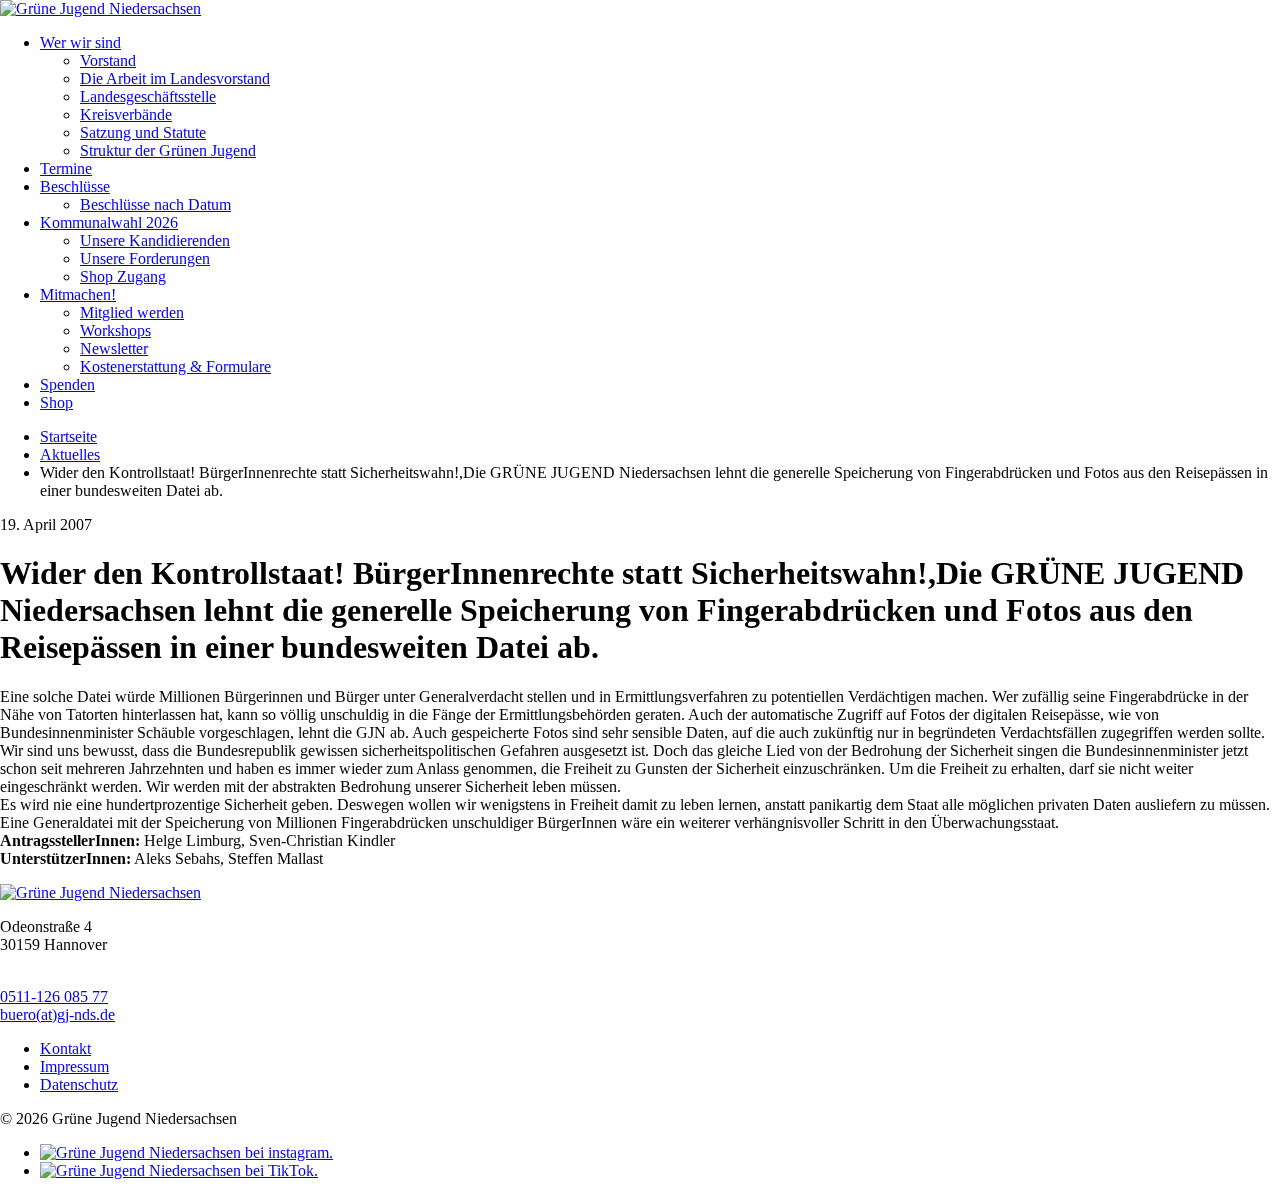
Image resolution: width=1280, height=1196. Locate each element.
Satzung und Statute (143, 132)
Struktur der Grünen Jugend (168, 150)
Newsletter (114, 348)
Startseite (68, 436)
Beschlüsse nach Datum (155, 204)
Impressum (74, 1066)
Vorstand (108, 60)
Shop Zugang (123, 276)
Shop (56, 402)
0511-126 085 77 (54, 996)
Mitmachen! (78, 294)
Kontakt (65, 1048)
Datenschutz (79, 1084)
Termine (66, 168)
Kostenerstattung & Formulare (175, 366)
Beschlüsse (75, 186)
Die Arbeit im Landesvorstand (175, 78)
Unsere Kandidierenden (155, 240)
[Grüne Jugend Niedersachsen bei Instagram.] (186, 1152)
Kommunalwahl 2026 (109, 222)
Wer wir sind (80, 42)
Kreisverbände (126, 114)
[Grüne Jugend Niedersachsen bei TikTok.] (179, 1170)
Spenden (67, 384)
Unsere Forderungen (145, 258)
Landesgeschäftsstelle (148, 96)
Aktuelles (70, 454)
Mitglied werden (132, 312)
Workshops (115, 330)
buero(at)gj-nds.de (57, 1014)
